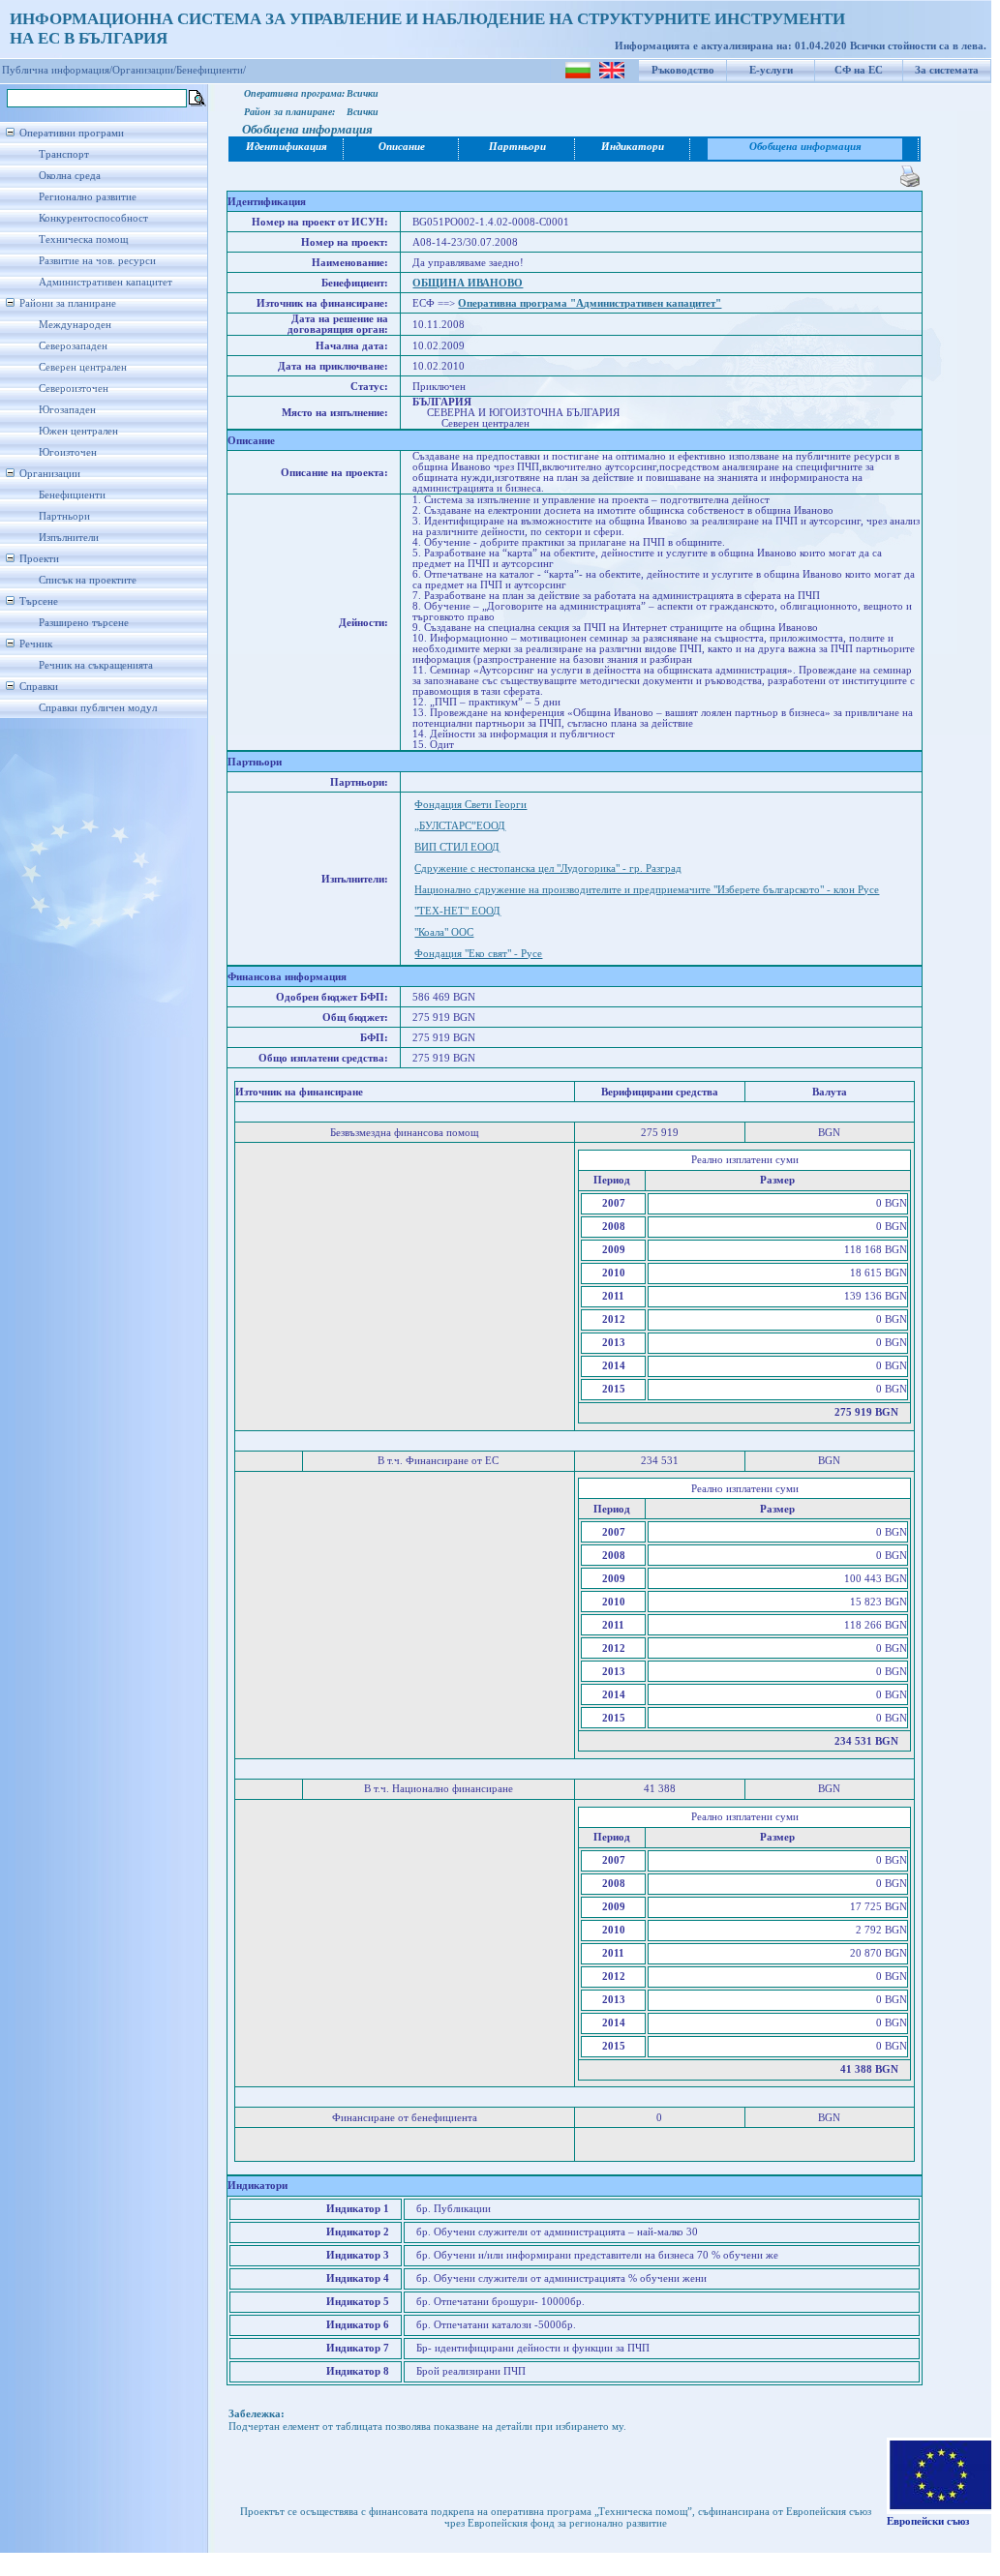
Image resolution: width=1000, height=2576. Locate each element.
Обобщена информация (805, 147)
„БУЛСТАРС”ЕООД (460, 826)
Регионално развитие (88, 197)
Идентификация (287, 147)
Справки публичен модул (98, 708)
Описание (402, 147)
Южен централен (78, 431)
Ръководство (683, 70)
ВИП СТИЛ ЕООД (457, 847)
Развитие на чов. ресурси (97, 261)
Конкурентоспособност (93, 218)
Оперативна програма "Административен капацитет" (590, 303)
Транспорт (64, 154)
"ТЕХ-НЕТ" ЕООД (457, 911)
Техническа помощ (83, 240)
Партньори (64, 516)
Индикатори (633, 147)
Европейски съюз (928, 2521)
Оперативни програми (72, 133)
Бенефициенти (72, 495)
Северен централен (83, 367)
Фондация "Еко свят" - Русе (478, 954)
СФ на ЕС (859, 70)
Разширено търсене (84, 623)
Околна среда (70, 176)
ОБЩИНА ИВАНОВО (468, 283)
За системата (947, 70)
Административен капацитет (106, 282)
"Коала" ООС (444, 932)
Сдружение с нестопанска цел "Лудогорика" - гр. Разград (548, 869)
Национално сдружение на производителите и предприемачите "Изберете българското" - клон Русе (647, 890)
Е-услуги (771, 70)
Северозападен (73, 346)
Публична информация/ (57, 70)
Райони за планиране (68, 303)
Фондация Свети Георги (470, 805)
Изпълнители (69, 538)
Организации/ (144, 70)
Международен (75, 325)
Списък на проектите (88, 580)
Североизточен (74, 389)
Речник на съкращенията (96, 665)
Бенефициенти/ (211, 70)
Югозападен (67, 410)
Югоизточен (68, 452)
